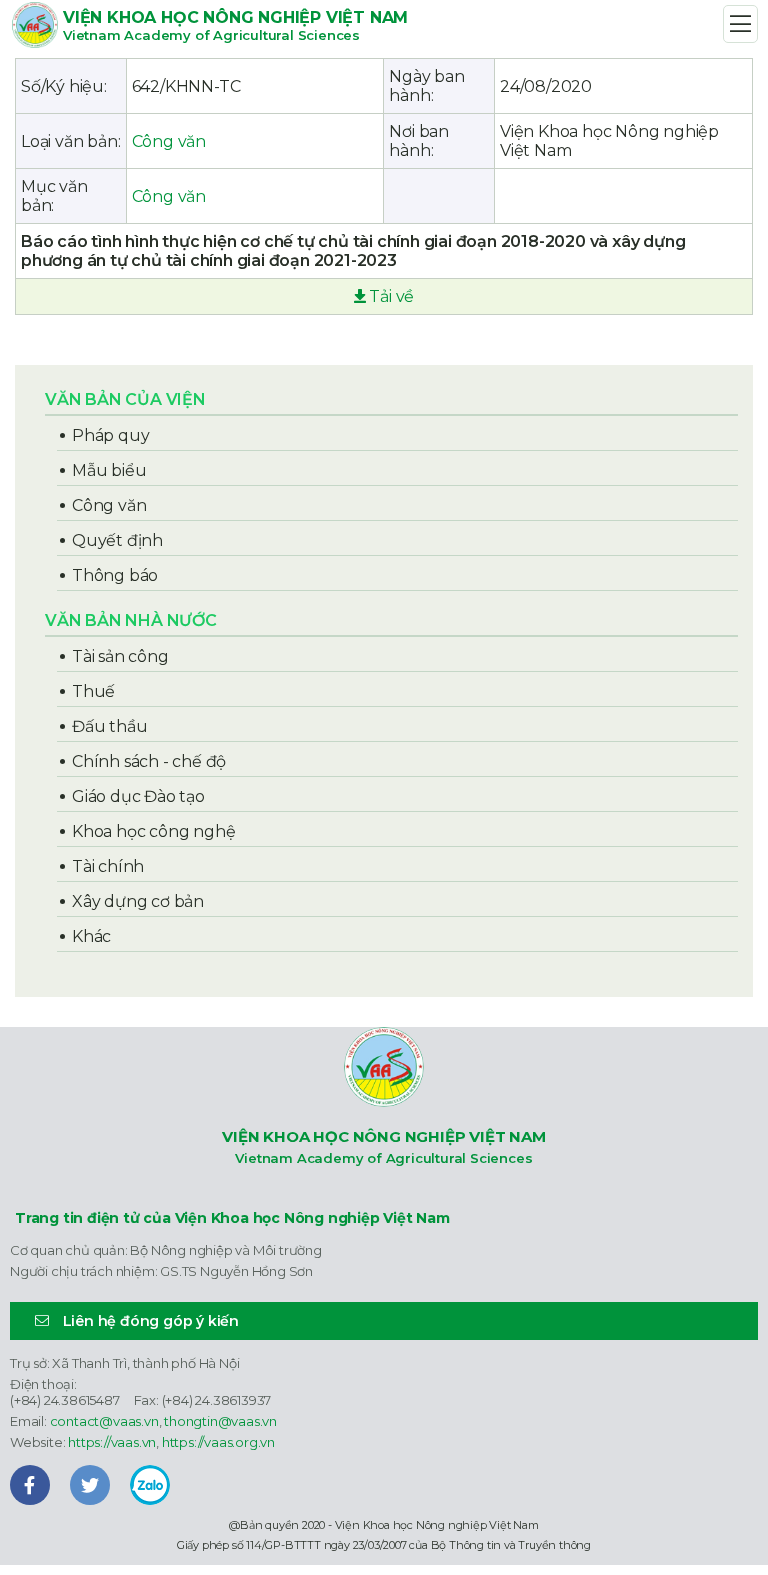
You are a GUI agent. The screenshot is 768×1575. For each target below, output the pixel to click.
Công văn (169, 141)
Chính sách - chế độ (149, 761)
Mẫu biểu (109, 470)
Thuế (93, 691)
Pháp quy (110, 435)
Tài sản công (120, 656)
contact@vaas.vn (104, 1421)
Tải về (390, 296)
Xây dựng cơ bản (138, 901)
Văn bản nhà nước (131, 620)
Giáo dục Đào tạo (138, 796)
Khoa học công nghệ (153, 831)
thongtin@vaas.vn (220, 1421)
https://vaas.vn (112, 1442)
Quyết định (117, 540)
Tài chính (108, 866)
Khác (91, 936)
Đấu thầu (109, 726)
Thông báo (115, 575)
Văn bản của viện (125, 399)
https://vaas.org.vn (218, 1442)
